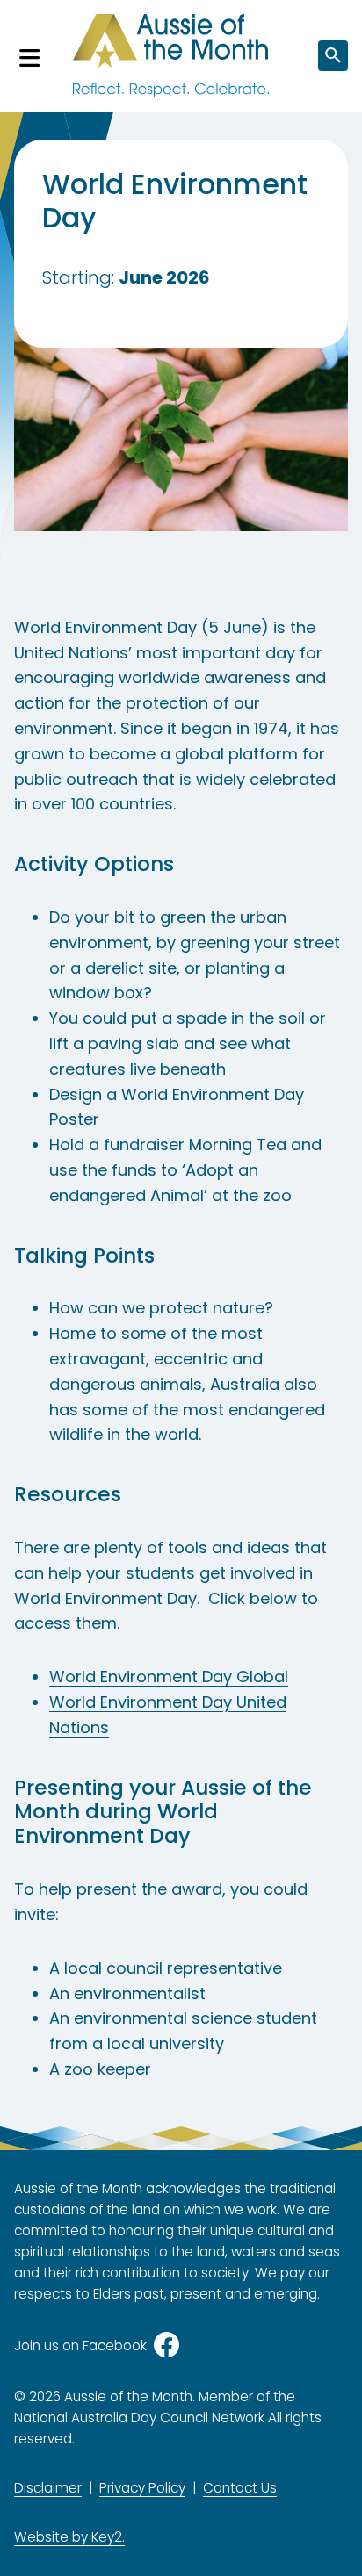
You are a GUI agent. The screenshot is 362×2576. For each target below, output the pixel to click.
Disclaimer (48, 2488)
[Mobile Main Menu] (29, 56)
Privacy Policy (142, 2488)
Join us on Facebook (80, 2346)
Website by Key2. (69, 2537)
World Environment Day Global (169, 1677)
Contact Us (240, 2488)
